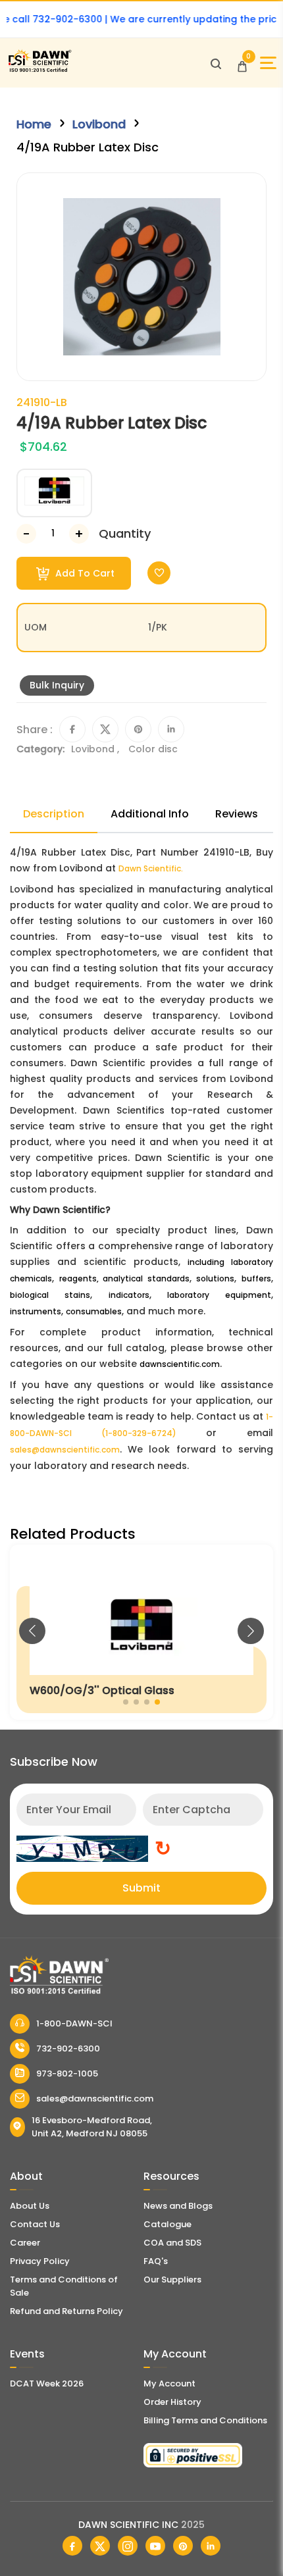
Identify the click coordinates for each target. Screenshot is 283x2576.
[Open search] (216, 63)
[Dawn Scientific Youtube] (155, 2546)
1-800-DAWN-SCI (74, 2023)
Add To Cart (84, 573)
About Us (30, 2206)
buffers (256, 1278)
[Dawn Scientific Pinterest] (183, 2546)
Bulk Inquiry (57, 685)
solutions (215, 1278)
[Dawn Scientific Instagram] (128, 2546)
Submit (141, 1888)
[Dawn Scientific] (39, 70)
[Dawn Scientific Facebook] (72, 2546)
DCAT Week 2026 (47, 2383)
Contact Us (35, 2224)
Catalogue (167, 2224)
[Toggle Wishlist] (159, 573)
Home (34, 124)
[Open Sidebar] (268, 63)
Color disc (153, 749)
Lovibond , (96, 749)
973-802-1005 (67, 2074)
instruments (36, 1311)
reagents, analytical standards (124, 1278)
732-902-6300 (68, 2048)
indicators (129, 1295)
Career (25, 2243)
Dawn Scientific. (151, 868)
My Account (169, 2383)
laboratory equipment (219, 1295)
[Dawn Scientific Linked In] (211, 2546)
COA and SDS (172, 2243)
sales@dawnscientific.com (65, 1450)
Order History (172, 2402)
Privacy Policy (40, 2261)
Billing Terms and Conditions (205, 2420)
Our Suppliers (172, 2280)
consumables (94, 1311)
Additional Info (150, 814)
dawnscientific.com (180, 1364)
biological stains (50, 1295)
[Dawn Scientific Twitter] (100, 2546)
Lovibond (99, 124)
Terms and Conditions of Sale (64, 2286)
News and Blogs (178, 2206)
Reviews (237, 814)
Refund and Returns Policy (66, 2311)
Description (54, 814)
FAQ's (156, 2261)
